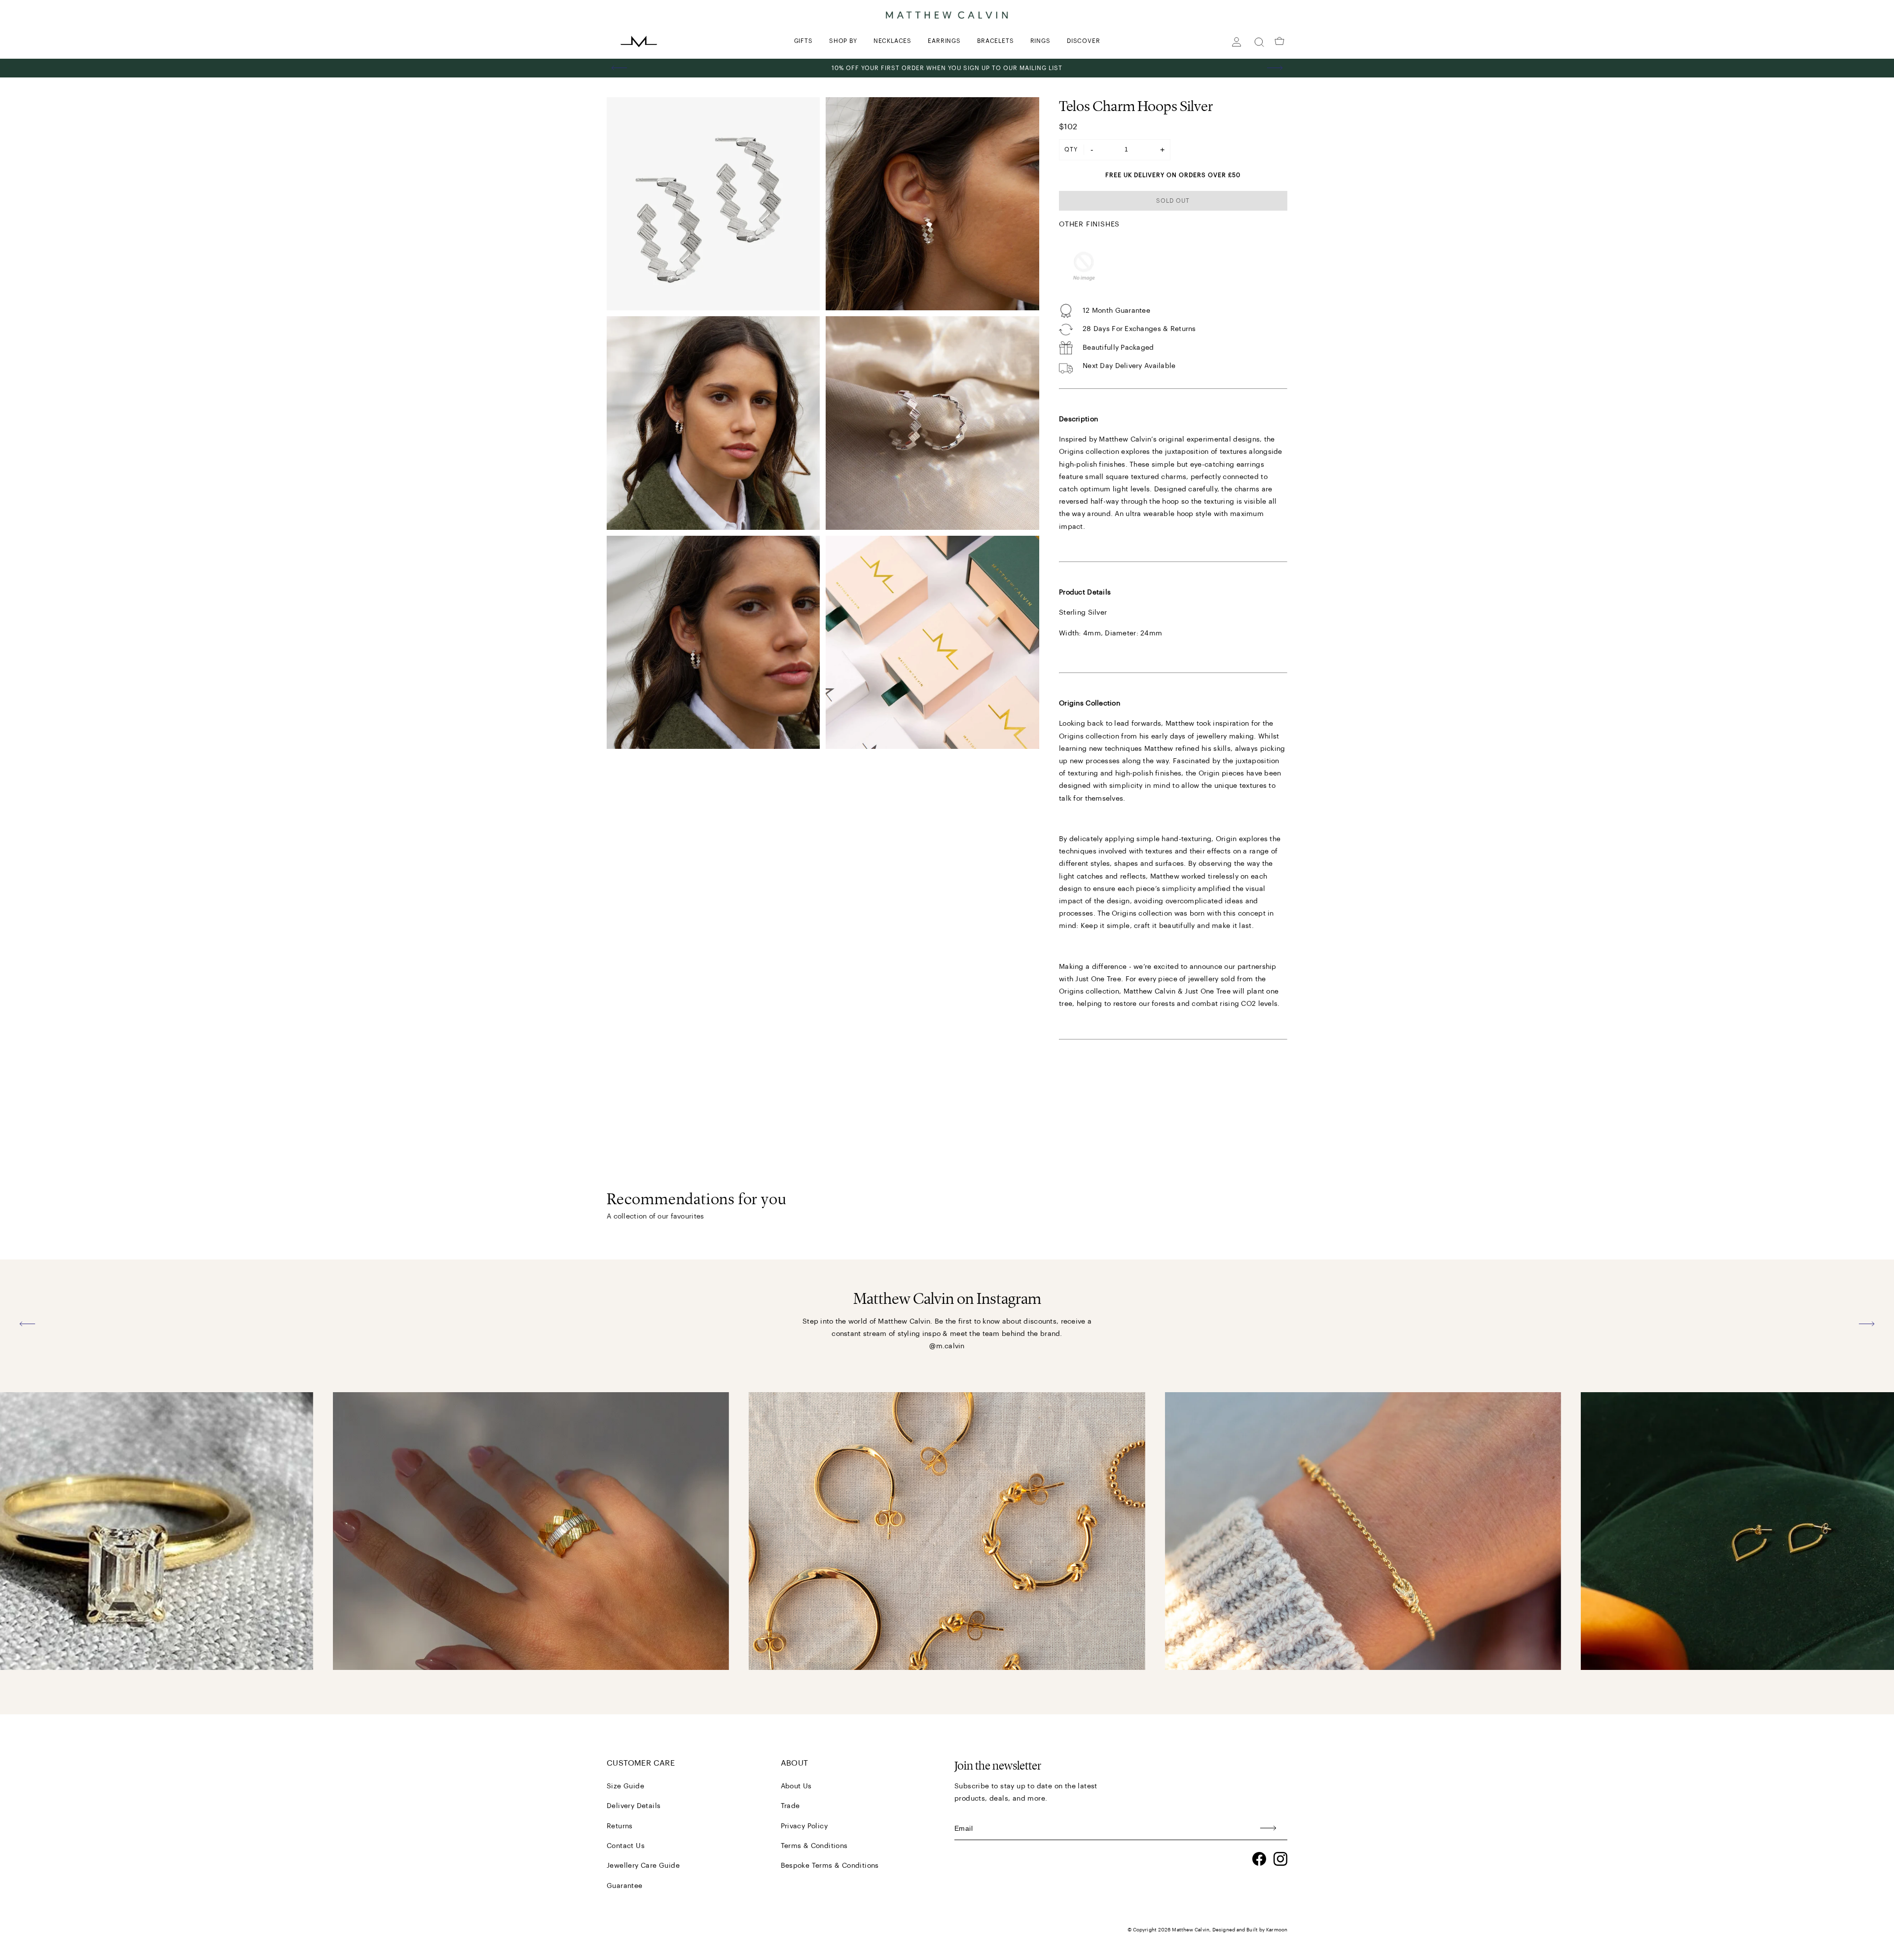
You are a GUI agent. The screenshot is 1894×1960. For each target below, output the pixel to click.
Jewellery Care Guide (643, 1866)
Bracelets (995, 41)
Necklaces (892, 41)
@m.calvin (947, 1346)
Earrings (944, 41)
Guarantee (625, 1886)
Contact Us (626, 1846)
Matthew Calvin (1190, 1930)
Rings (1040, 41)
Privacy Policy (804, 1826)
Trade (790, 1806)
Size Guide (625, 1786)
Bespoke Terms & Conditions (830, 1866)
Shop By (843, 41)
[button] (619, 68)
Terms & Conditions (814, 1846)
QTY (1071, 149)
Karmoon (1277, 1930)
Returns (620, 1826)
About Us (796, 1786)
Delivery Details (634, 1806)
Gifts (803, 41)
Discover (1083, 41)
